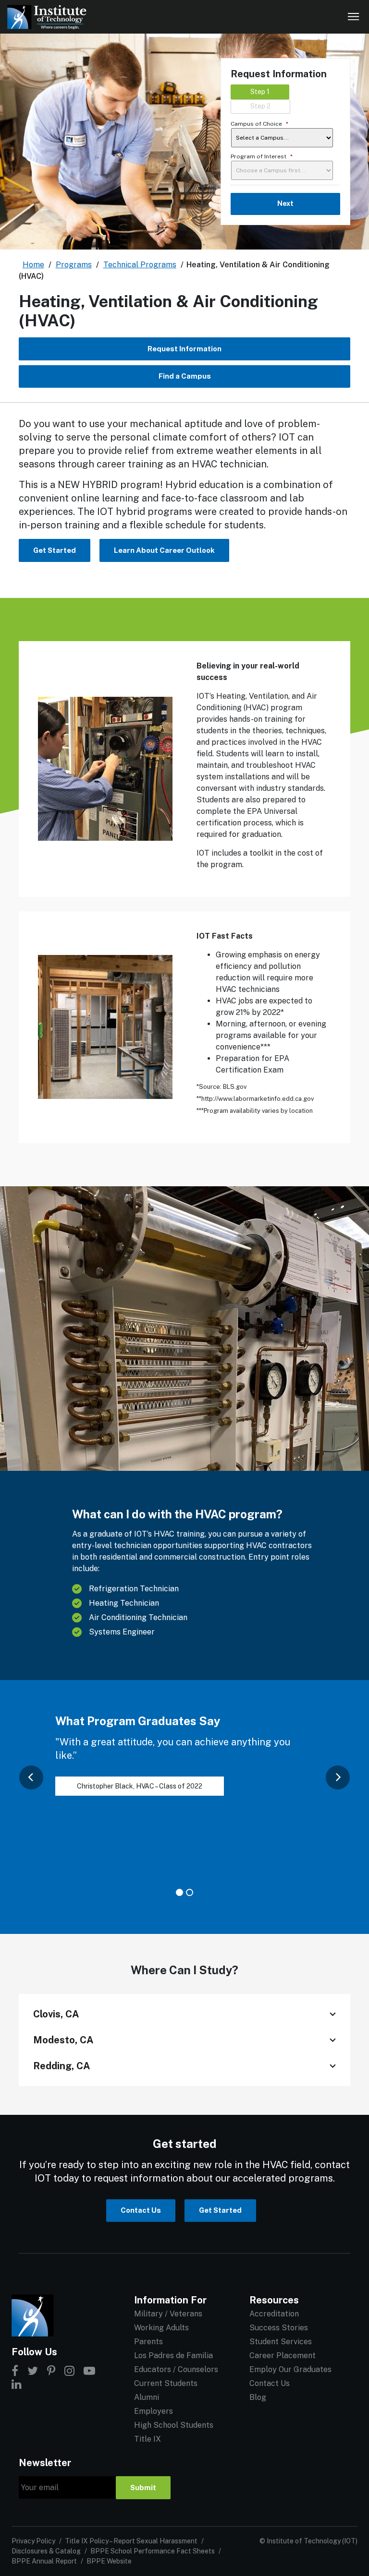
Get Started (55, 550)
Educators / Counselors (176, 2369)
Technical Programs (140, 265)
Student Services (281, 2342)
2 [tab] (190, 1892)
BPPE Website (109, 2561)
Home (33, 265)
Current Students (166, 2383)
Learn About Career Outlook (164, 550)
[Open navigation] (354, 17)
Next (285, 203)
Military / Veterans (168, 2314)
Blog (258, 2397)
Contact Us (141, 2210)
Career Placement (283, 2355)
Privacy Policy (33, 2541)
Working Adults (161, 2328)
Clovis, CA (56, 2014)
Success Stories (279, 2328)
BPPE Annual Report (44, 2561)
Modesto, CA (63, 2040)
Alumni (147, 2397)
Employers (154, 2411)
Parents (148, 2342)
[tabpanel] (184, 1765)
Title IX (148, 2439)
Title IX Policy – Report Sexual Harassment (131, 2541)
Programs (74, 265)
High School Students (174, 2425)
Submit (143, 2487)
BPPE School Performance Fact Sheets (153, 2551)
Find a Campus (185, 376)
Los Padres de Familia (173, 2355)
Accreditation (274, 2314)
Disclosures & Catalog (46, 2551)
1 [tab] (179, 1892)
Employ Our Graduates (290, 2369)
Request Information (184, 349)
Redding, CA (62, 2066)
